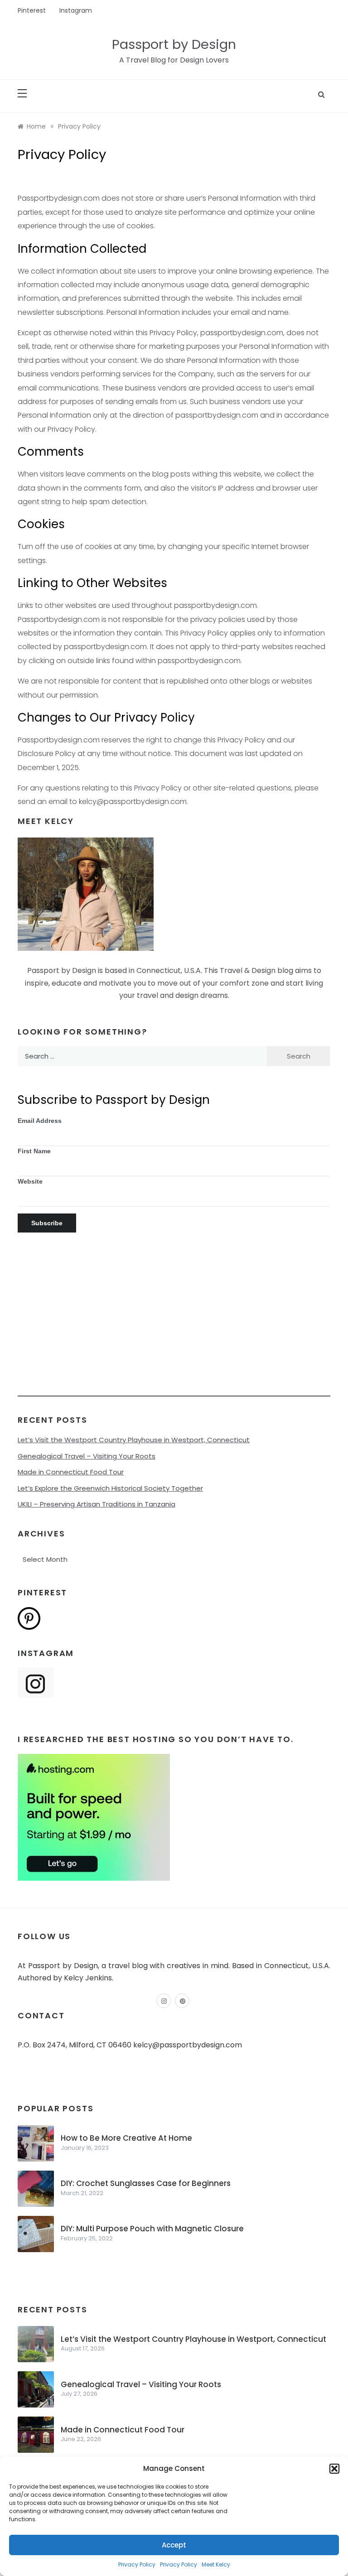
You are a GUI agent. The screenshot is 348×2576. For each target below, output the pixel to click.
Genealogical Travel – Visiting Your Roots (87, 1456)
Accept (174, 2545)
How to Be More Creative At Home (126, 2138)
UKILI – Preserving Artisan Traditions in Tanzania (97, 1504)
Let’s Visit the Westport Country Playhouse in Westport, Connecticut (134, 1440)
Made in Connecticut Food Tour (71, 1472)
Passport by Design (174, 44)
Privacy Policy (137, 2564)
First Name (34, 1151)
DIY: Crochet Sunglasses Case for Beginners (146, 2183)
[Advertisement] (174, 1333)
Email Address (40, 1121)
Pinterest (32, 10)
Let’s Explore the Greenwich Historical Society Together (110, 1488)
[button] (334, 2469)
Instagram (76, 10)
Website (30, 1181)
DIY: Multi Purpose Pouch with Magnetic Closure (152, 2229)
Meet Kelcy (216, 2564)
